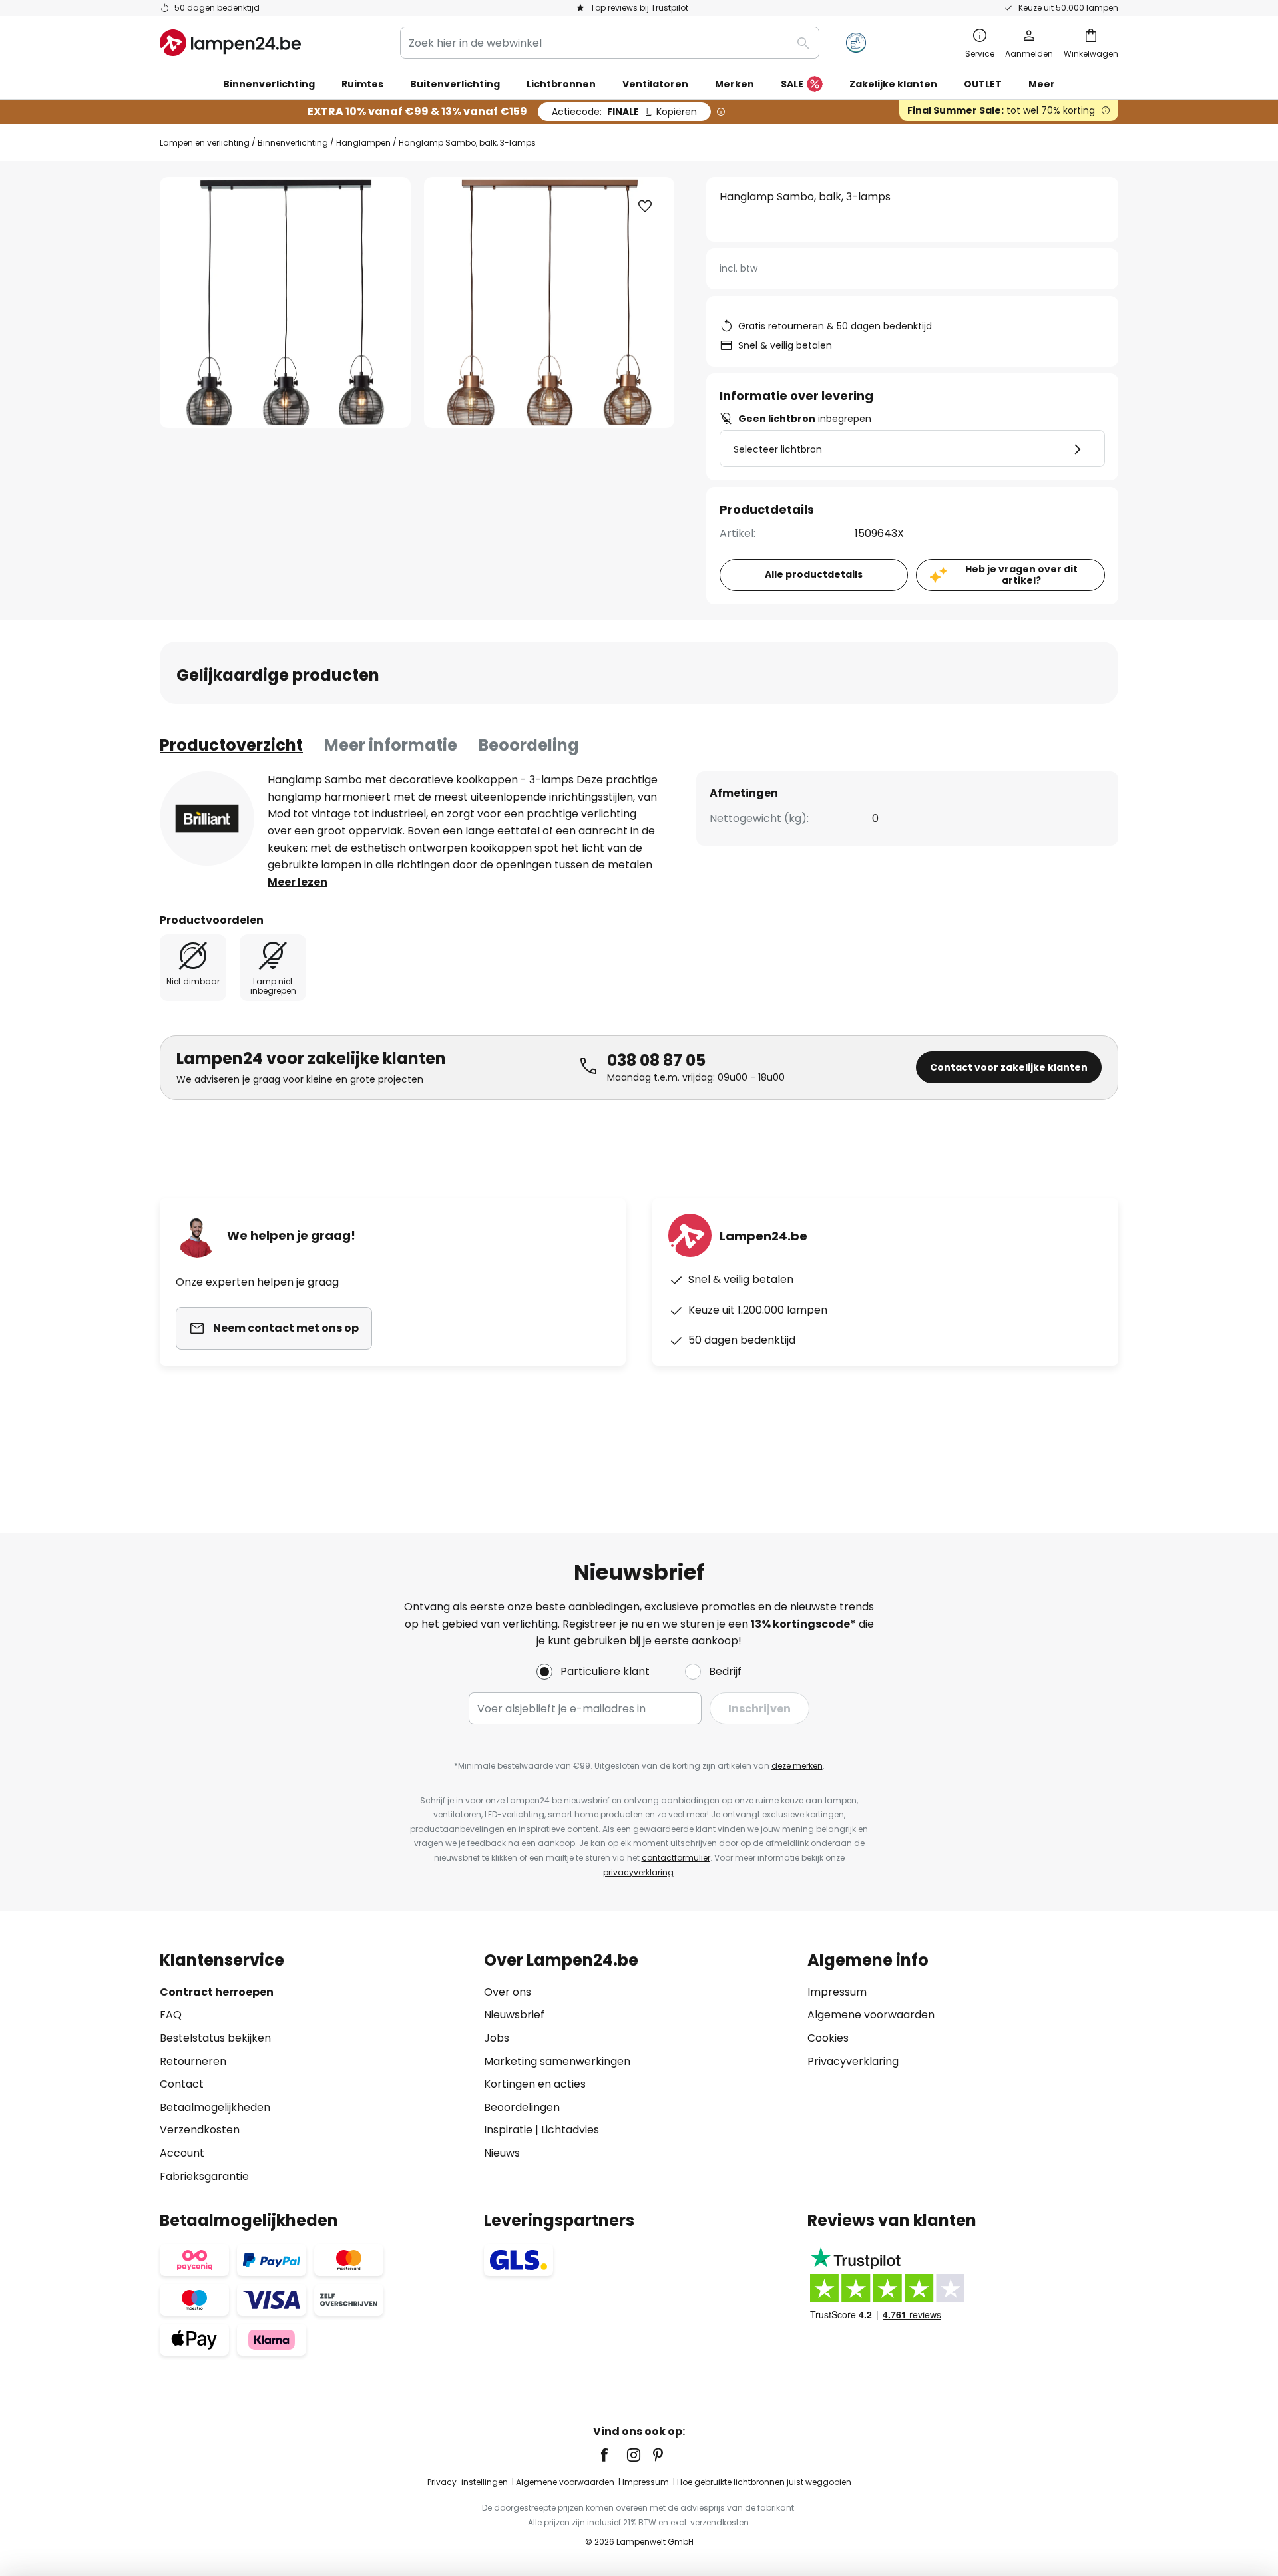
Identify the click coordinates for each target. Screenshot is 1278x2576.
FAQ (171, 2015)
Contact (182, 2084)
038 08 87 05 (656, 1060)
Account (182, 2153)
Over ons (508, 1992)
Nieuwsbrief (514, 2015)
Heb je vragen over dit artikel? (1021, 575)
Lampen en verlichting (205, 143)
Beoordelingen (522, 2107)
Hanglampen (363, 143)
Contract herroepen (217, 1992)
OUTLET (983, 84)
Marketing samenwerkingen (557, 2061)
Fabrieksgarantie (204, 2176)
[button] (645, 206)
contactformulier (676, 1858)
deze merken (797, 1766)
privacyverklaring (638, 1872)
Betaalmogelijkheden (215, 2107)
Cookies (828, 2038)
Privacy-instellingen (468, 2482)
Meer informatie (391, 745)
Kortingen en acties (535, 2084)
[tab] (231, 745)
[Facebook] (613, 2455)
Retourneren (193, 2061)
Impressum (837, 1992)
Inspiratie (508, 2130)
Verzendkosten (200, 2130)
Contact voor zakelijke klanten (1009, 1067)
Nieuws (502, 2153)
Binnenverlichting (293, 143)
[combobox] (610, 43)
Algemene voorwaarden (871, 2015)
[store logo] (230, 43)
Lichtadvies (570, 2130)
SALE (792, 84)
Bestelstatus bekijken (215, 2038)
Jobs (497, 2038)
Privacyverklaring (853, 2061)
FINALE (624, 112)
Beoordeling (529, 745)
